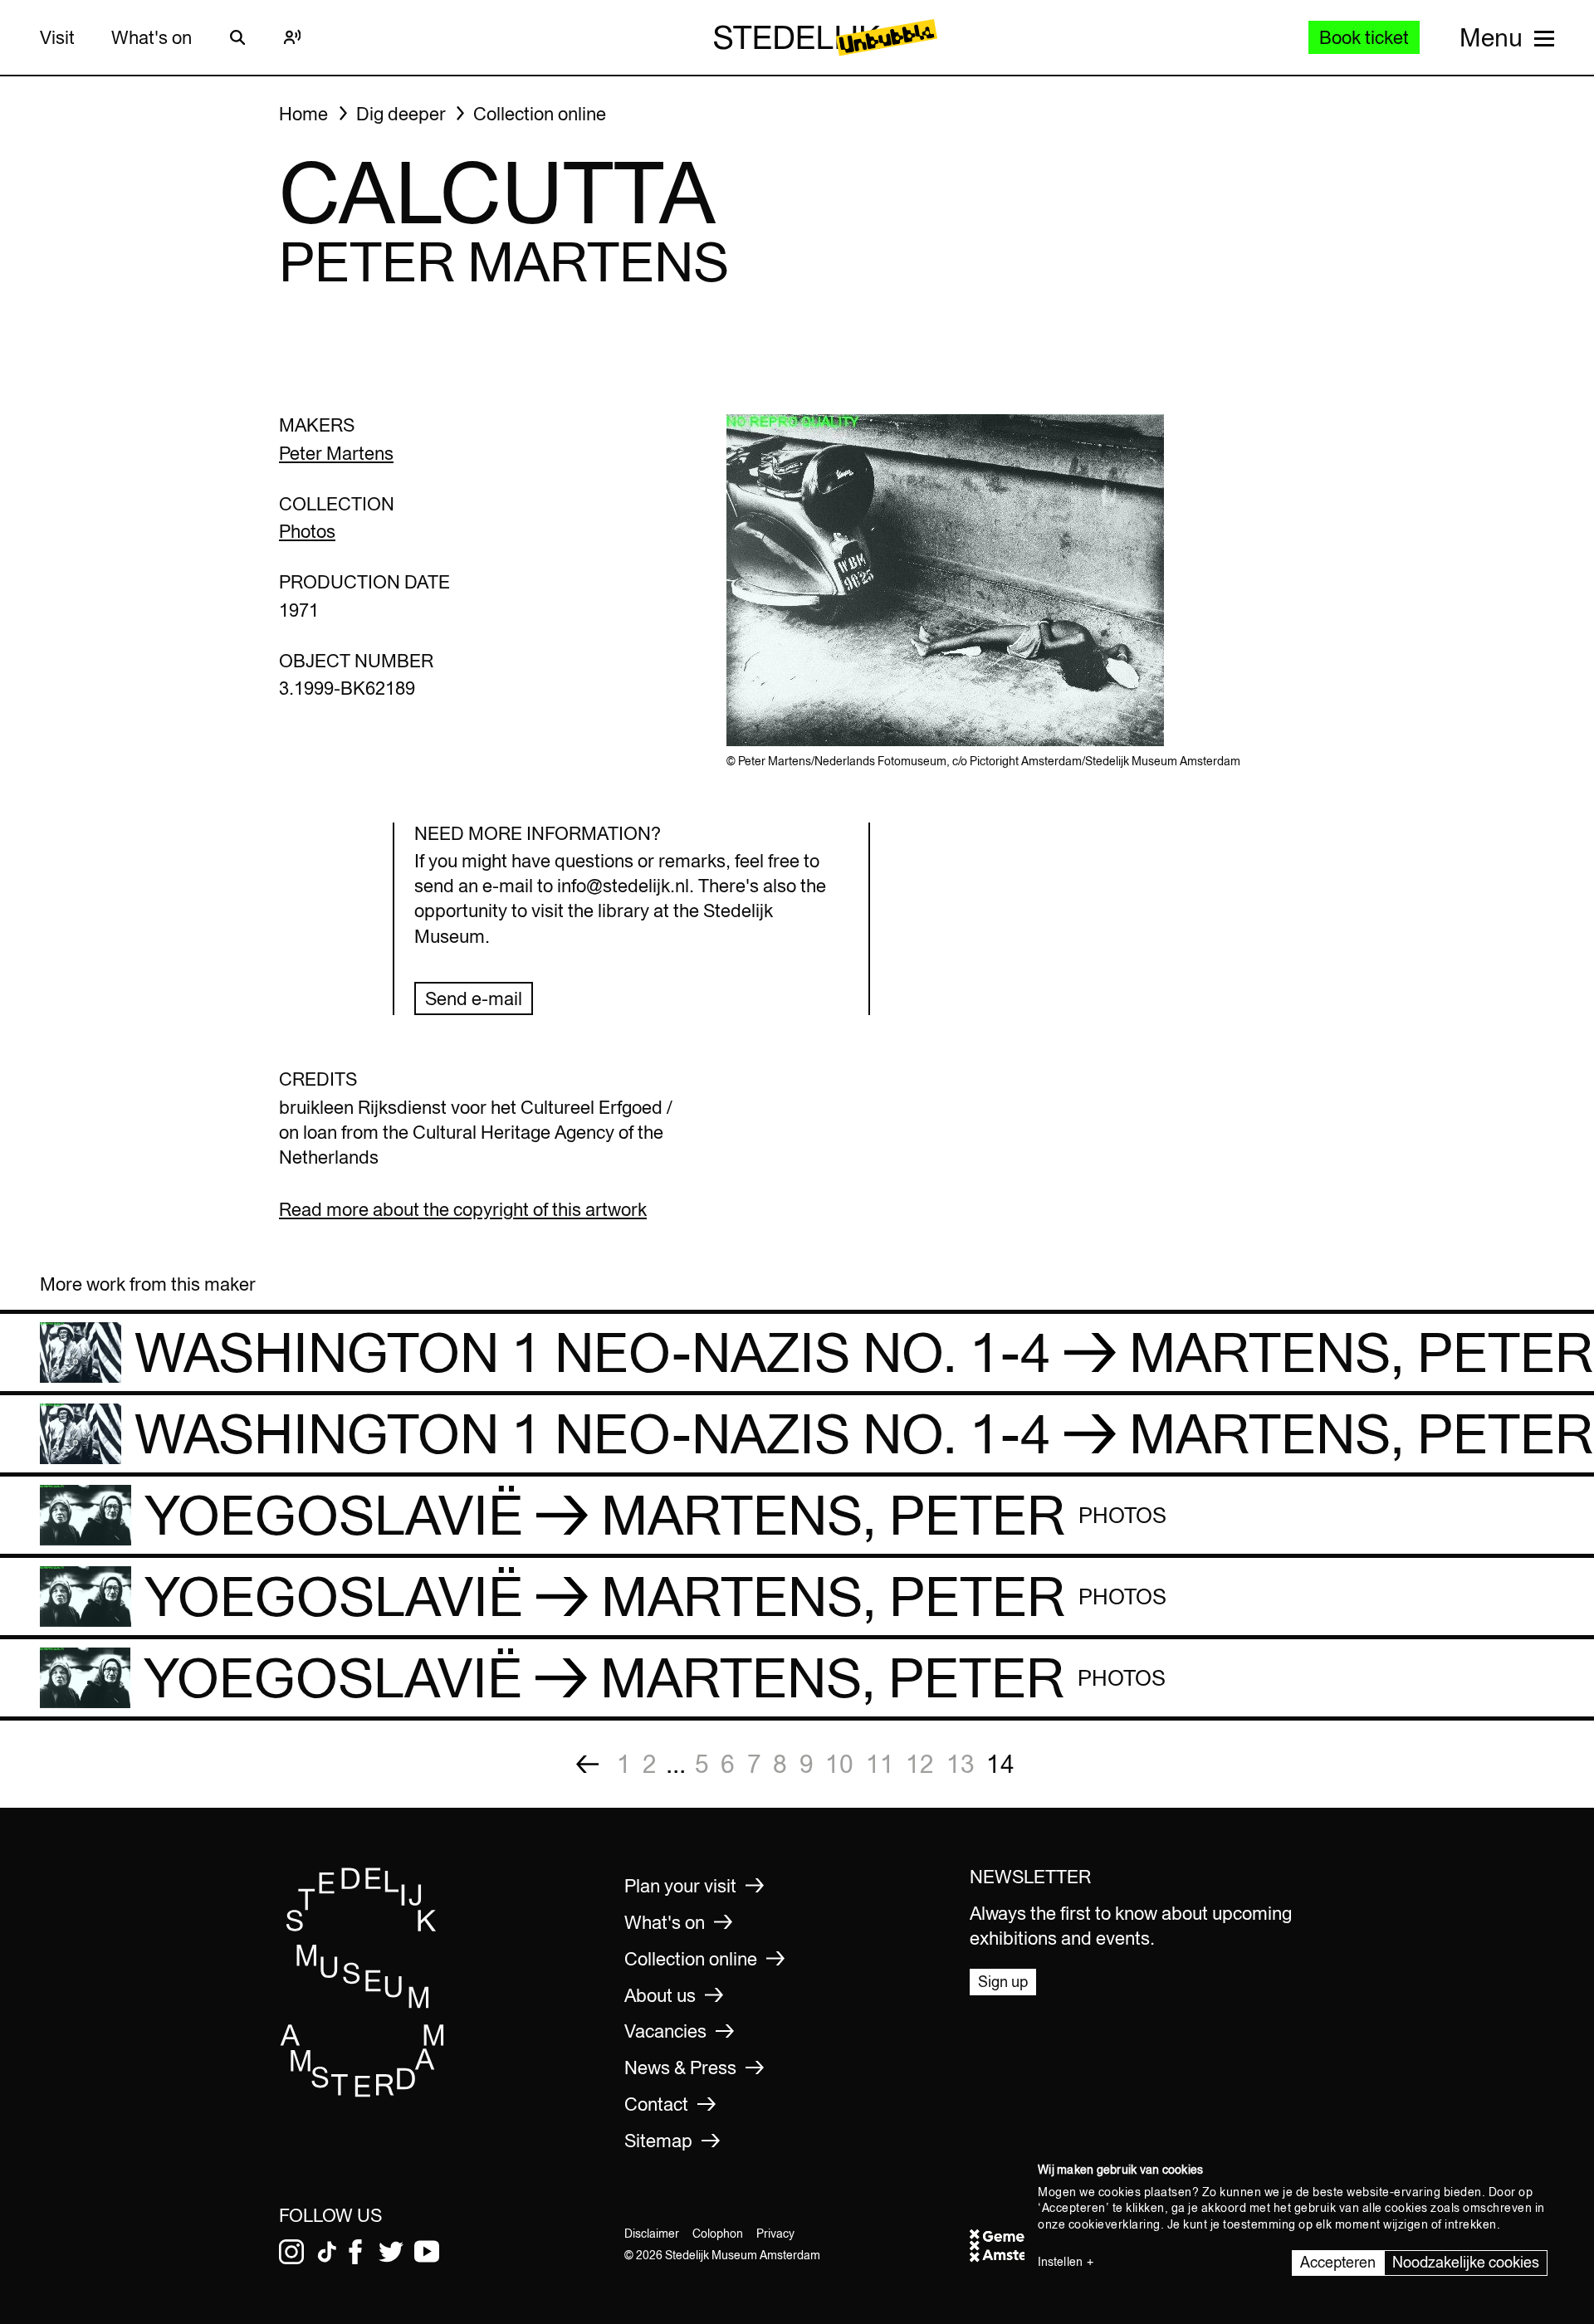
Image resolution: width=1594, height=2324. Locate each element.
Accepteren (1338, 2262)
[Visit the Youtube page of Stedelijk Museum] (427, 2252)
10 (839, 1764)
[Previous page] (587, 1764)
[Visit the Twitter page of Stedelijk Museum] (391, 2252)
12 (920, 1764)
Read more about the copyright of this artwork (463, 1209)
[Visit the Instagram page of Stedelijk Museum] (291, 2252)
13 (961, 1764)
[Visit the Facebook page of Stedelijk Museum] (355, 2252)
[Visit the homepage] (363, 2092)
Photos (307, 531)
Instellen (1060, 2262)
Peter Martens (336, 453)
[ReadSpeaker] (292, 37)
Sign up (1003, 1982)
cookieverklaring (1115, 2224)
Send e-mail (474, 998)
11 (880, 1764)
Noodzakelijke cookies (1466, 2262)
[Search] (237, 37)
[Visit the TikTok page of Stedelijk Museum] (327, 2252)
